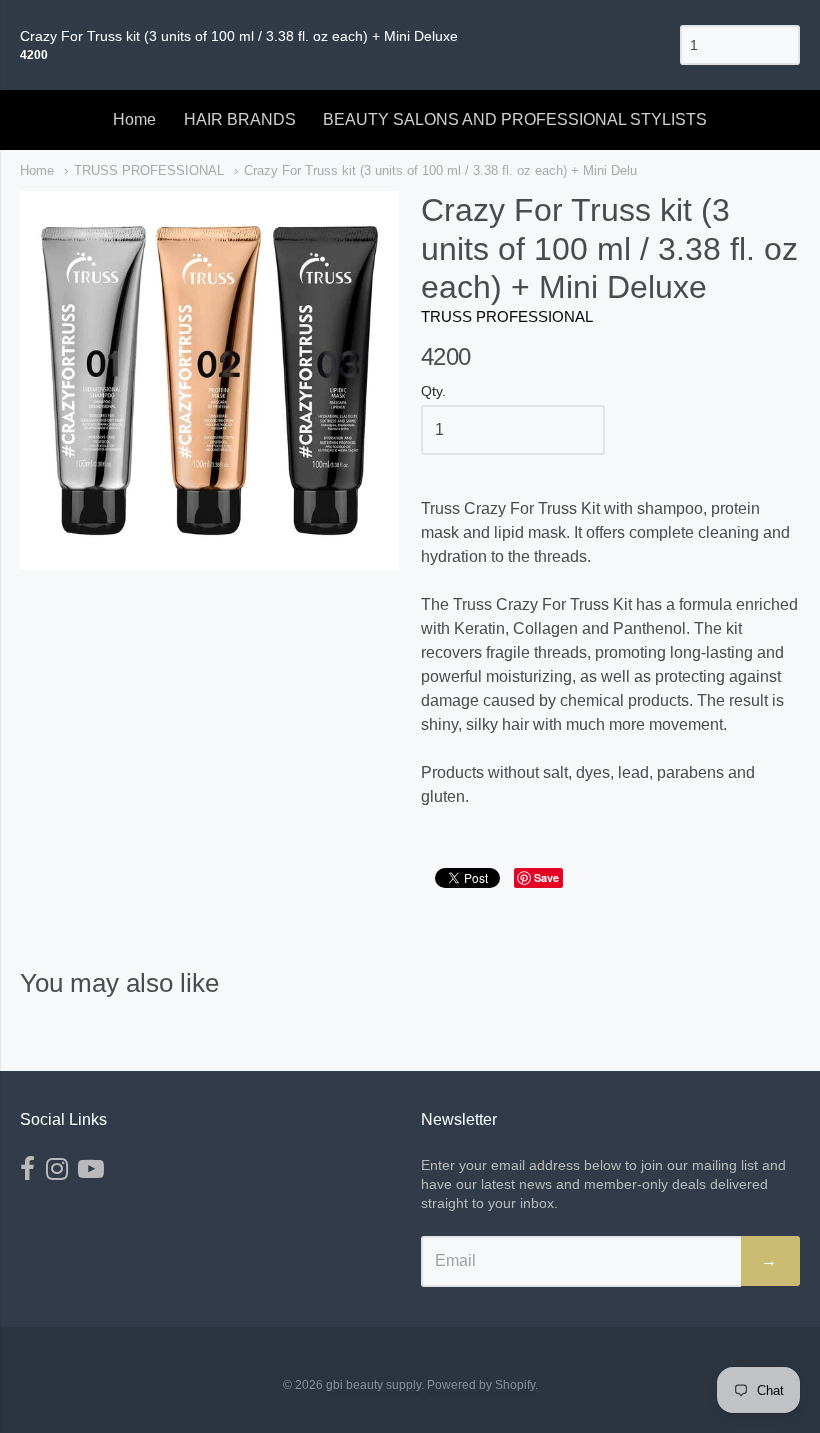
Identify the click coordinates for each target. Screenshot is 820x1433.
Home (134, 119)
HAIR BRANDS (240, 119)
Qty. (433, 391)
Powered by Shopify (481, 1385)
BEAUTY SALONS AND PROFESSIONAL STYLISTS (515, 119)
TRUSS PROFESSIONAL (149, 170)
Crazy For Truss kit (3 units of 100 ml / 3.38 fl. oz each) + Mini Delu (440, 170)
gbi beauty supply (373, 1385)
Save (546, 877)
